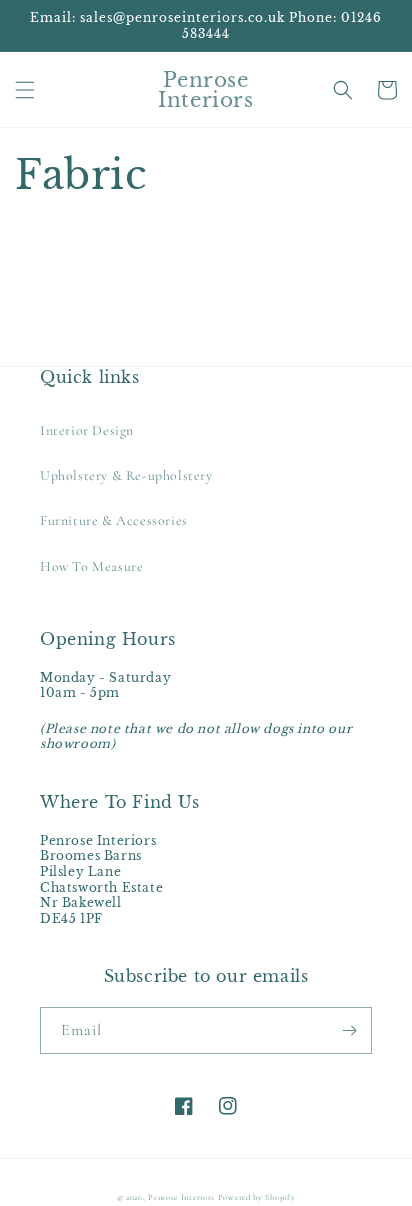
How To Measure (91, 566)
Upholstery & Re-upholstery (126, 475)
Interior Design (87, 430)
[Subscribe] (349, 1030)
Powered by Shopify (257, 1197)
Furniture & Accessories (114, 520)
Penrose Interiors (183, 1197)
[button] (25, 90)
